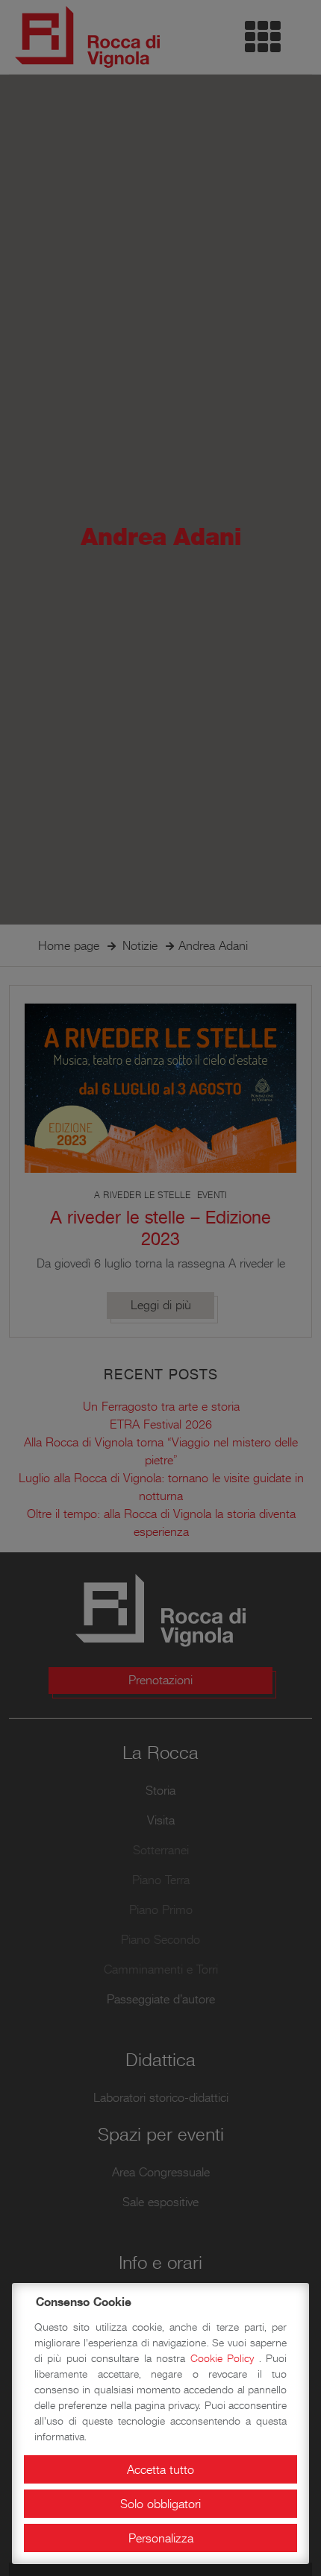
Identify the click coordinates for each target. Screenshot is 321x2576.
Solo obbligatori (160, 2504)
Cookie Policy (225, 2358)
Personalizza (161, 2538)
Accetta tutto (160, 2469)
